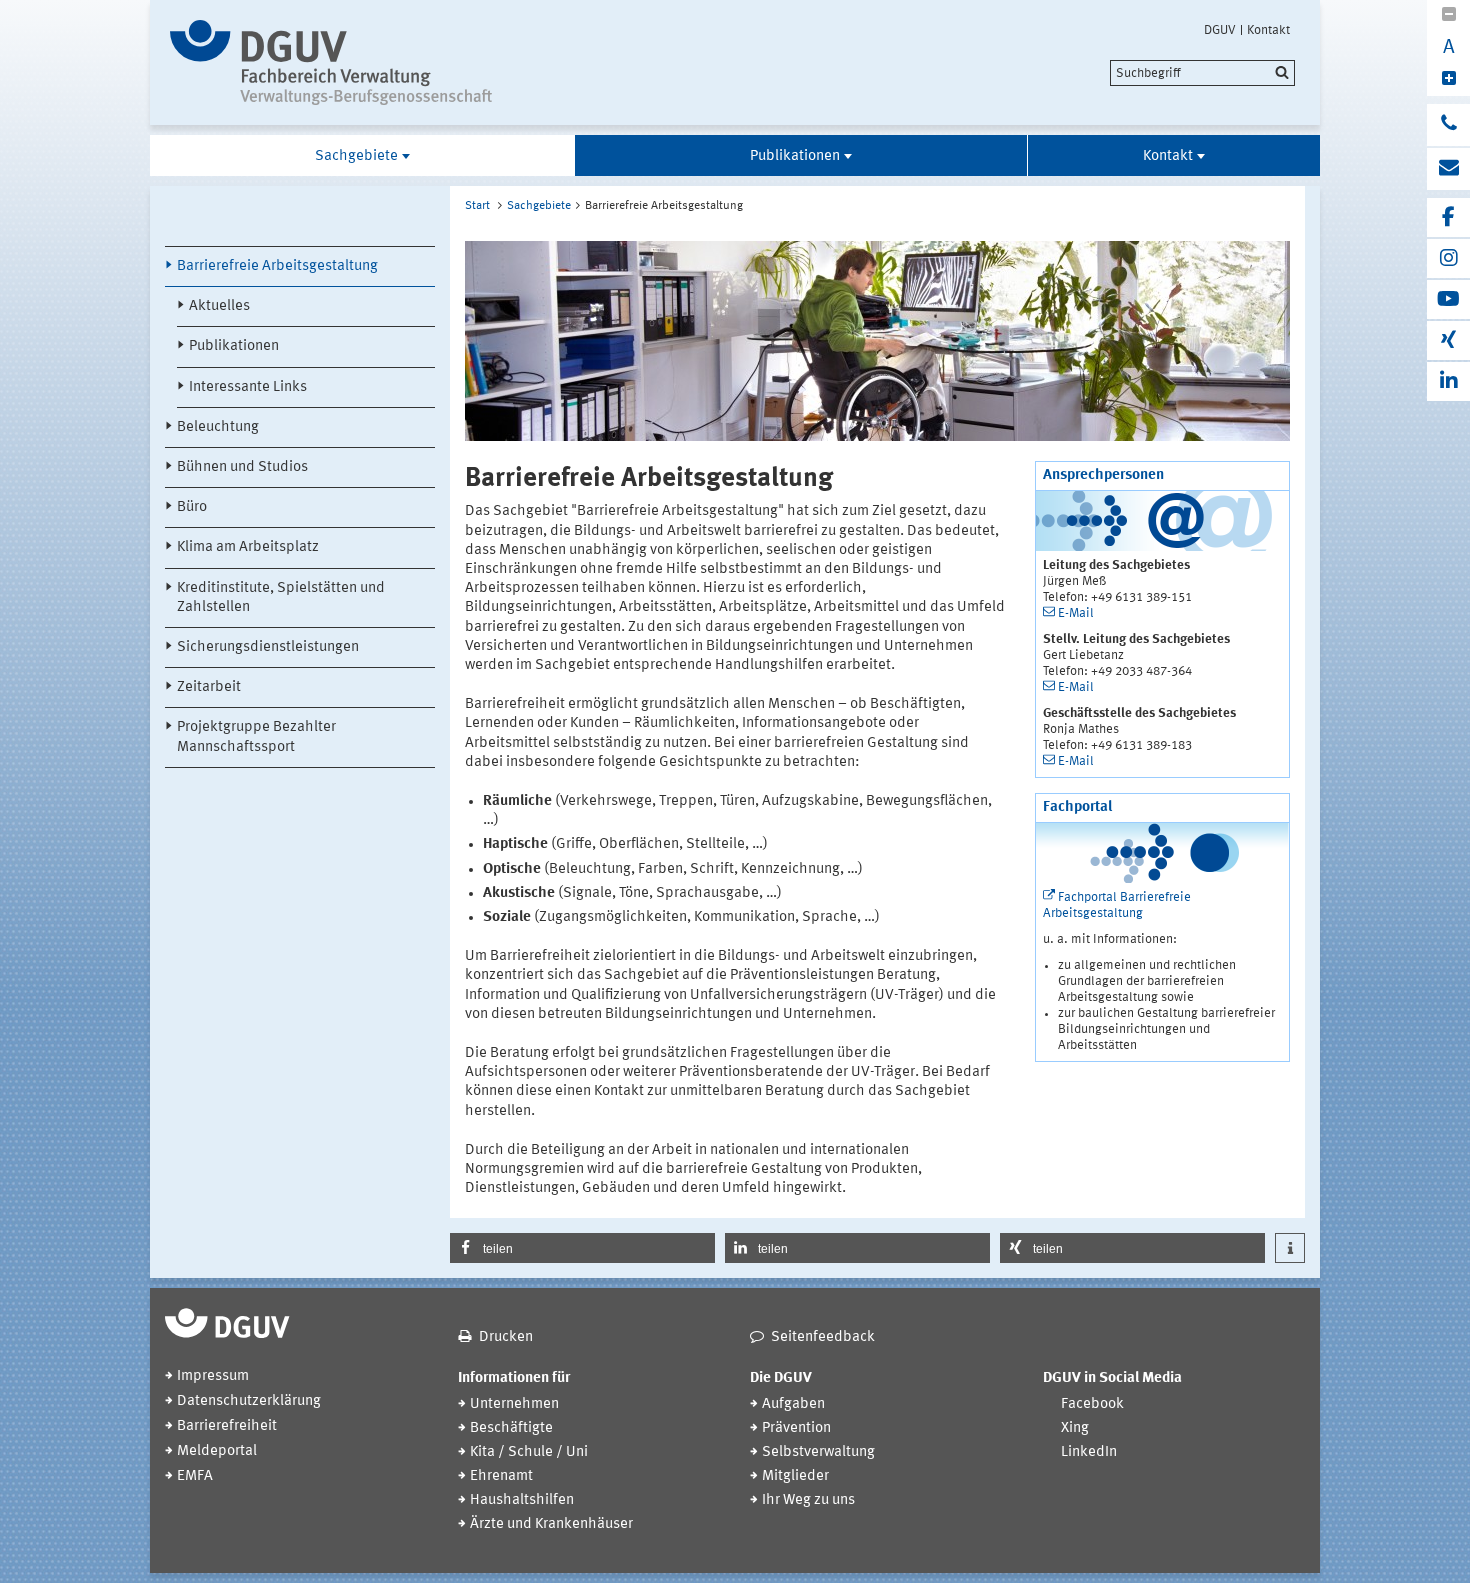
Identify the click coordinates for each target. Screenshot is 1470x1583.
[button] (582, 1248)
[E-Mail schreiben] (1448, 169)
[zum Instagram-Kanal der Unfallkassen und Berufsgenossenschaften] (1448, 258)
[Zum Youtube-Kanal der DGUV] (1448, 299)
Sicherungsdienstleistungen (268, 647)
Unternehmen (514, 1404)
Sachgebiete (356, 156)
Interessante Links (248, 387)
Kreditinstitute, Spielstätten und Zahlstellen (281, 598)
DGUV (1220, 30)
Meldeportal (217, 1451)
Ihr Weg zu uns (808, 1500)
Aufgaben (793, 1404)
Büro (192, 507)
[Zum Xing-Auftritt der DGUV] (1448, 340)
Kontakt (1268, 30)
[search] (1202, 73)
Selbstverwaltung (818, 1452)
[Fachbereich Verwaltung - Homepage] (337, 62)
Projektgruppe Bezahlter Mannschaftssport (256, 737)
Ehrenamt (501, 1476)
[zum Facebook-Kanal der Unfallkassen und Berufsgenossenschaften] (1448, 217)
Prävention (796, 1428)
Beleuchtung (218, 427)
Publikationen (795, 156)
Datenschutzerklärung (249, 1401)
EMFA (195, 1476)
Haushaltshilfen (522, 1500)
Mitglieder (795, 1476)
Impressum (213, 1376)
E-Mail (1076, 613)
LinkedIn (1089, 1452)
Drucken (506, 1337)
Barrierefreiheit (227, 1426)
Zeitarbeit (209, 687)
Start (477, 206)
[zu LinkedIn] (1448, 381)
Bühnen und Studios (242, 467)
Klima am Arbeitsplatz (248, 547)
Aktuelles (219, 306)
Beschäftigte (511, 1428)
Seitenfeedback (823, 1337)
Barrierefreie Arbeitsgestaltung (277, 266)
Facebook (1092, 1404)
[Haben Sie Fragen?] (1448, 125)
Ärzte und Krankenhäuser (551, 1524)
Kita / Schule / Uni (529, 1452)
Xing (1075, 1428)
